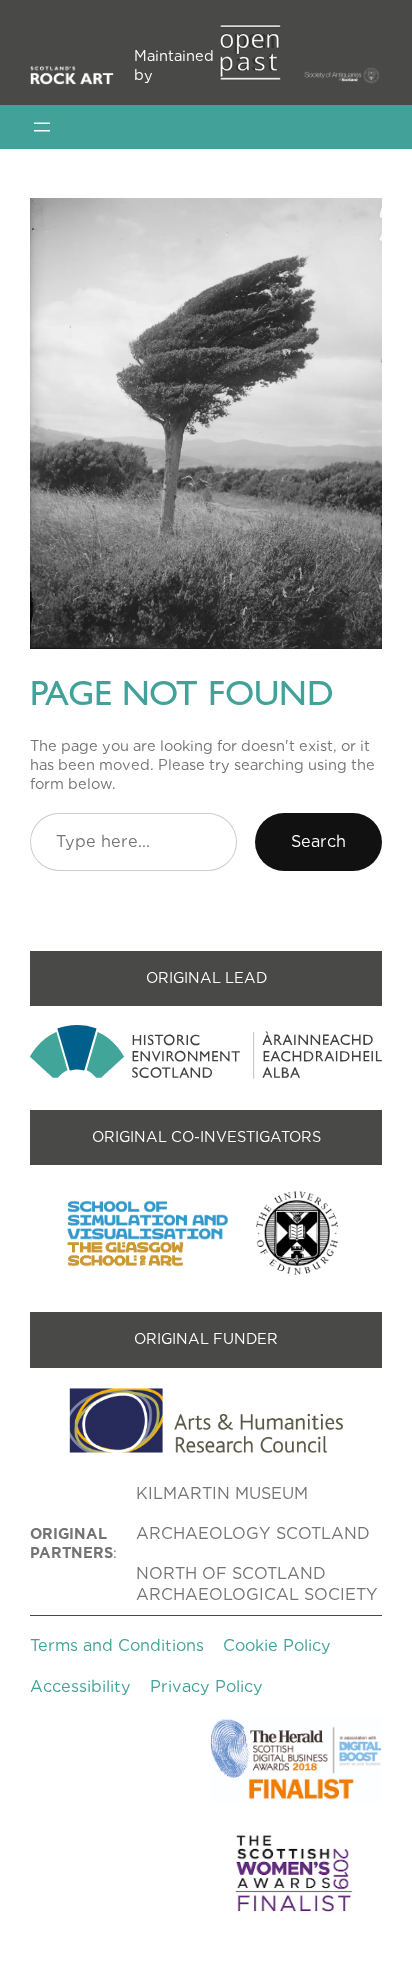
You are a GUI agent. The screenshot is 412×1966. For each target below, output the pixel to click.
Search (318, 841)
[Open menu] (42, 127)
